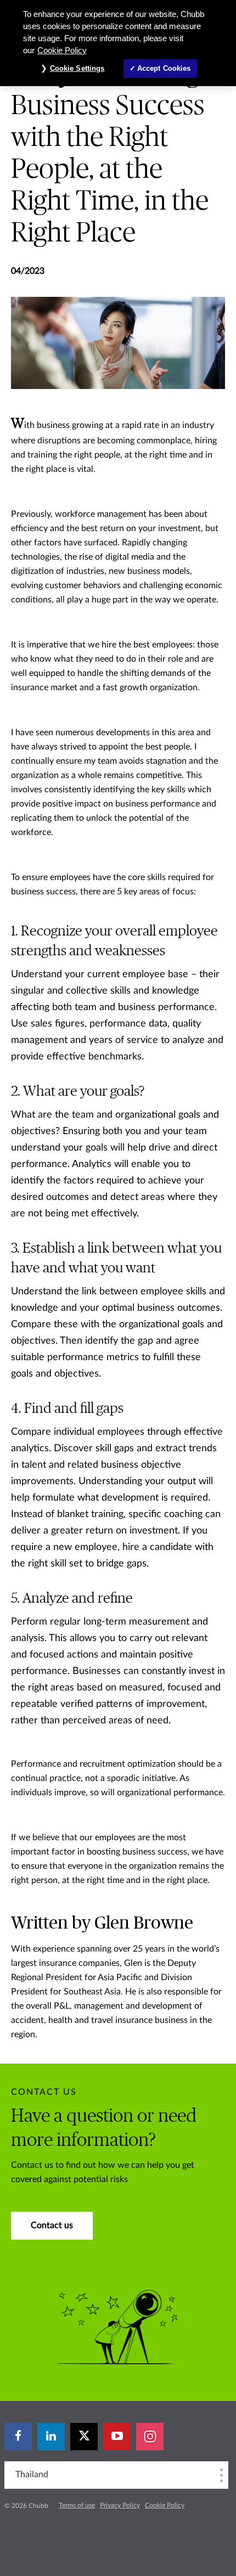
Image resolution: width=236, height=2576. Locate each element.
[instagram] (150, 2437)
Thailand (32, 2474)
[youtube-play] (117, 2437)
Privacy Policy (120, 2505)
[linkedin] (51, 2437)
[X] (84, 2437)
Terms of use (77, 2505)
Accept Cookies (164, 68)
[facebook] (18, 2437)
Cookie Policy (165, 2505)
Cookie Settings (77, 68)
